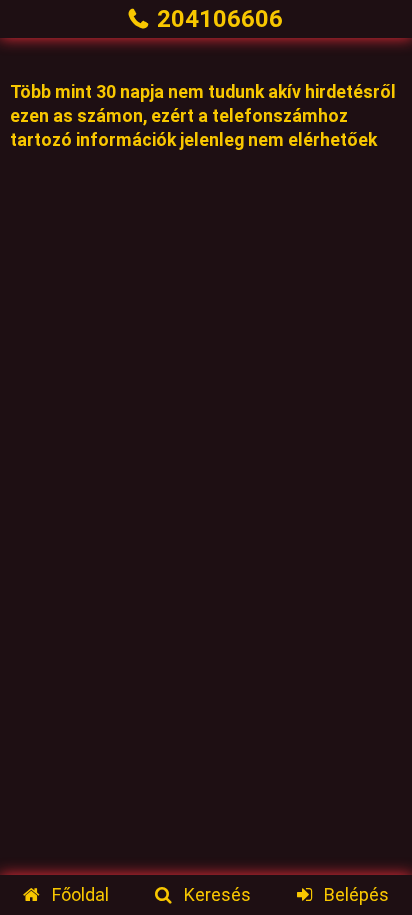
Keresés (217, 894)
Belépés (356, 894)
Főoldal (80, 894)
